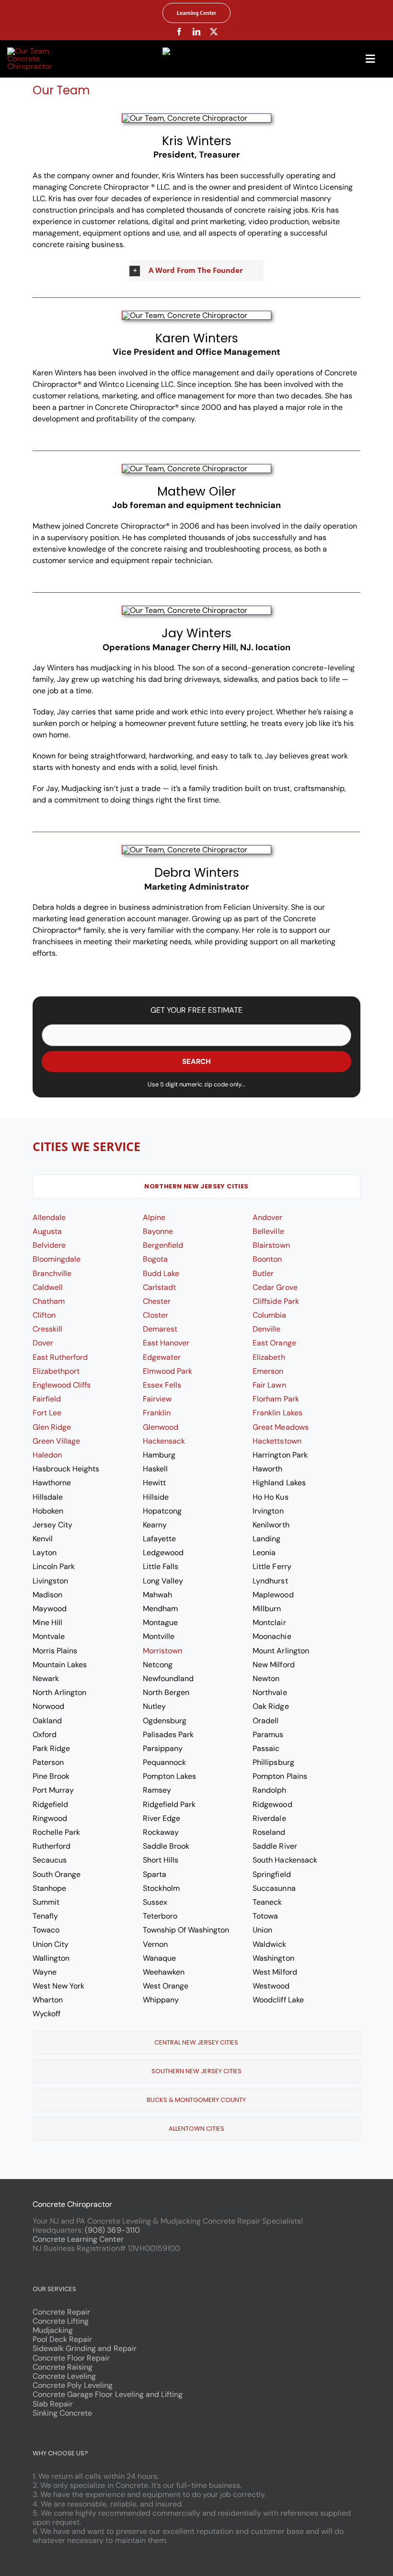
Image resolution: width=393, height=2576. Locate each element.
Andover (267, 1217)
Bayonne (158, 1231)
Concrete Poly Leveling (73, 2385)
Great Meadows (280, 1427)
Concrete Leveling (64, 2376)
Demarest (160, 1329)
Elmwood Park (168, 1371)
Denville (266, 1329)
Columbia (269, 1315)
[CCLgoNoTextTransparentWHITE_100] (45, 51)
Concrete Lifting (61, 2321)
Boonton (267, 1259)
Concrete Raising (63, 2367)
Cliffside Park (276, 1301)
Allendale (49, 1217)
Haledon (47, 1455)
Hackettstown (277, 1441)
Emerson (268, 1371)
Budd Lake (161, 1273)
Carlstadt (159, 1287)
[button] (196, 271)
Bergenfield (163, 1245)
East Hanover (166, 1343)
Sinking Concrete (62, 2413)
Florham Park (276, 1399)
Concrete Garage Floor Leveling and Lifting (108, 2394)
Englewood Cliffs (62, 1385)
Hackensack (164, 1441)
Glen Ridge (52, 1427)
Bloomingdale (57, 1259)
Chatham (49, 1301)
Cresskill (47, 1329)
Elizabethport (56, 1371)
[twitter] (214, 32)
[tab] (196, 1186)
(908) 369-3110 (112, 2230)
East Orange (274, 1343)
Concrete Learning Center (78, 2239)
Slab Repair (53, 2404)
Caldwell (48, 1287)
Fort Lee (47, 1413)
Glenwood (161, 1427)
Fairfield (47, 1399)
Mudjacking (53, 2330)
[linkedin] (196, 32)
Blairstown (271, 1245)
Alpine (154, 1217)
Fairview (157, 1399)
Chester (157, 1301)
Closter (156, 1315)
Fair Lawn (269, 1385)
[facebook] (179, 32)
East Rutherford (60, 1357)
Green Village (56, 1441)
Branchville (52, 1273)
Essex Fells (162, 1385)
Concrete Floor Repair (71, 2358)
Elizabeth (269, 1357)
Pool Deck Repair (62, 2339)
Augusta (47, 1231)
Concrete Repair (61, 2312)
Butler (263, 1273)
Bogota (155, 1259)
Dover (43, 1343)
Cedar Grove (275, 1287)
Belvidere (49, 1245)
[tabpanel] (196, 1617)
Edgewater (162, 1357)
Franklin (157, 1413)
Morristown (162, 1651)
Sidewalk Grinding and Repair (85, 2348)
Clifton (44, 1315)
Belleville (268, 1231)
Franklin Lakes (277, 1413)
